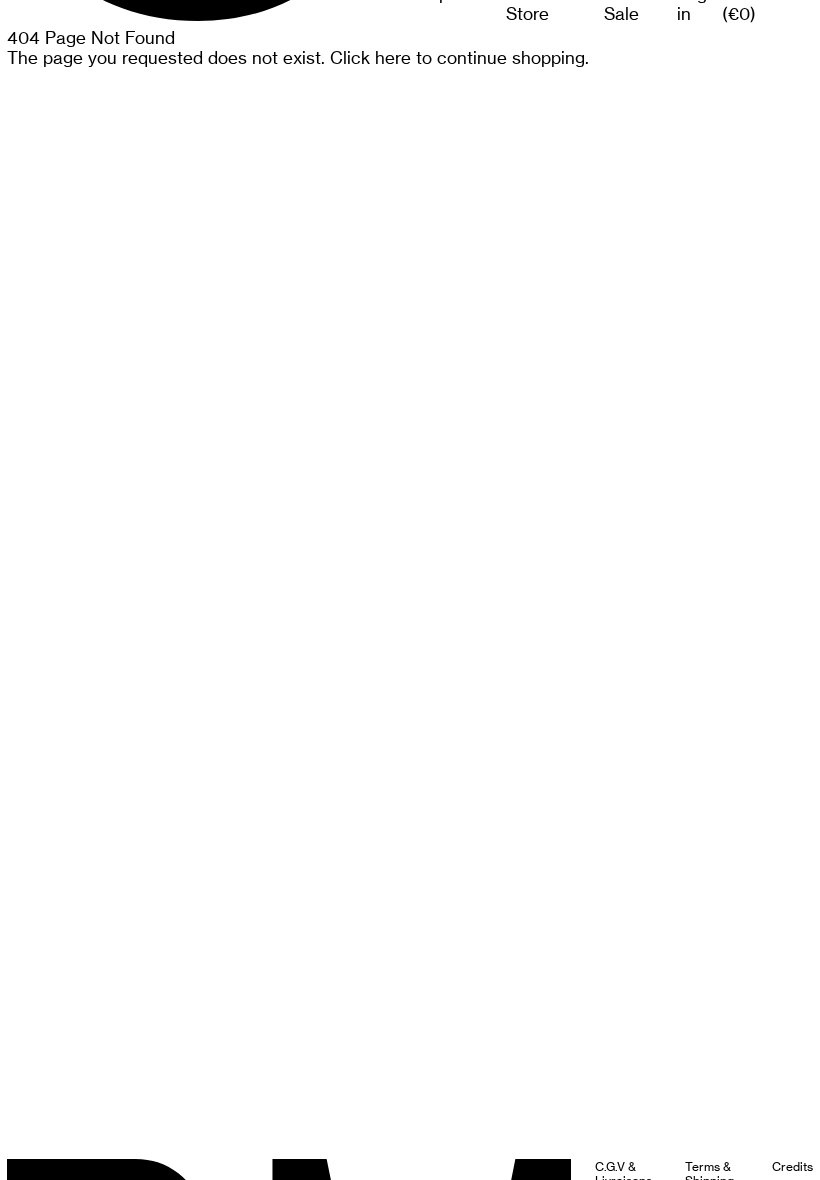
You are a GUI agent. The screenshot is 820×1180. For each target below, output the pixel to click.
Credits (792, 1166)
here (393, 58)
